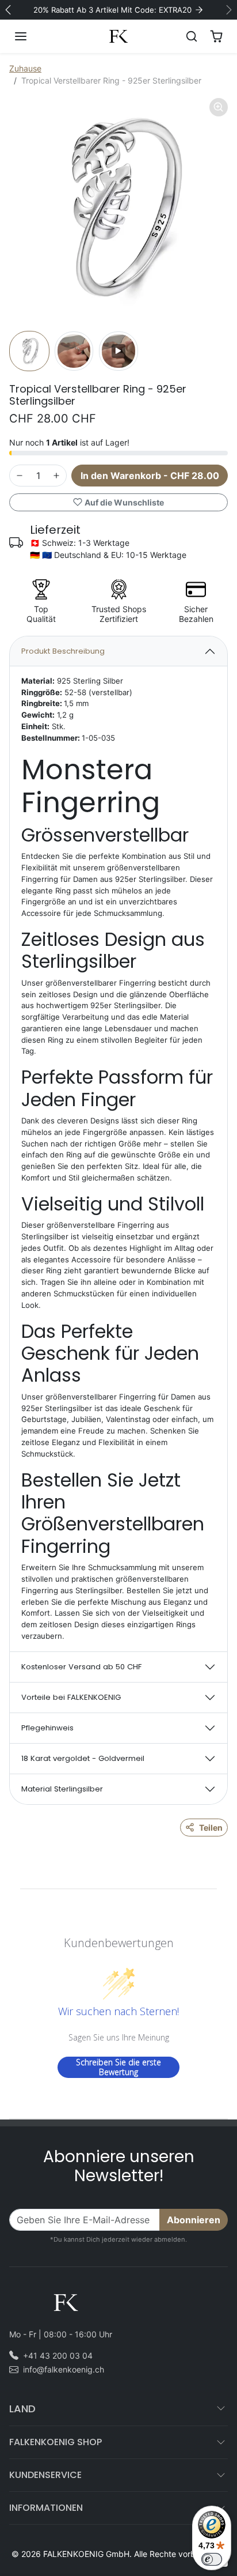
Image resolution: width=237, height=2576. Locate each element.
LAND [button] (22, 2409)
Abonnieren (194, 2220)
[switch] (212, 2559)
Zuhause (25, 68)
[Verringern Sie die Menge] (20, 476)
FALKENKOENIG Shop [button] (56, 2442)
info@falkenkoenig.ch (64, 2369)
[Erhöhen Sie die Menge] (56, 476)
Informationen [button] (46, 2508)
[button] (32, 36)
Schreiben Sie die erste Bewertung (118, 2067)
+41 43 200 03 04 (58, 2356)
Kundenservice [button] (45, 2475)
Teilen (211, 1828)
